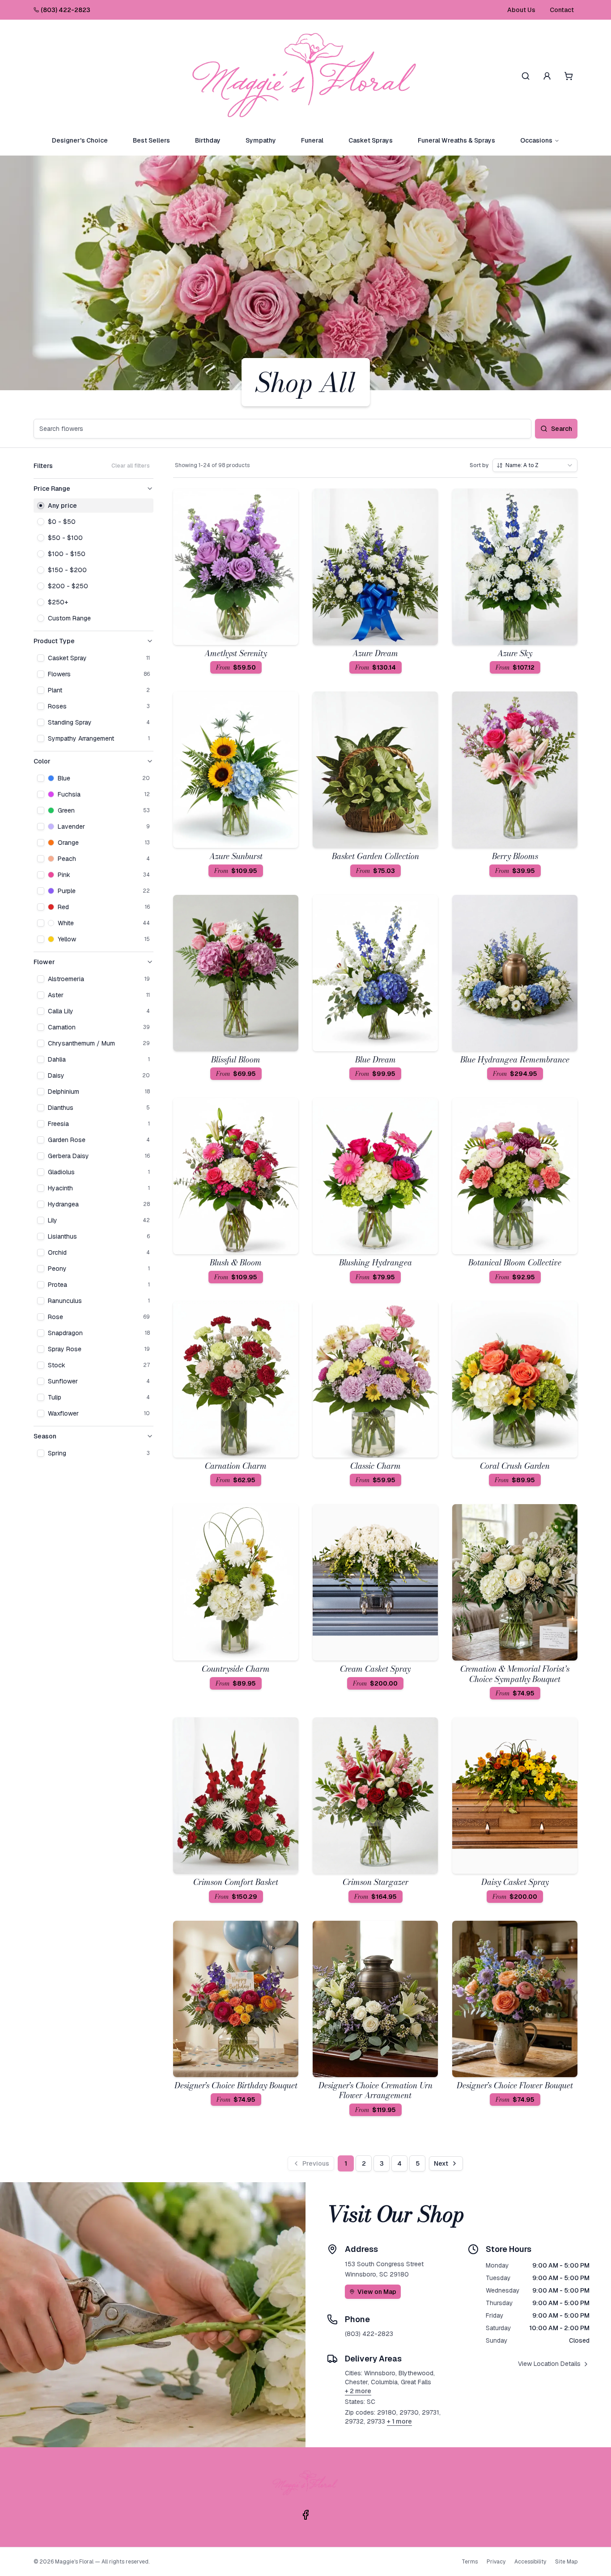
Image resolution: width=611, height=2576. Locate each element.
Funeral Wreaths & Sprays (456, 140)
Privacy (496, 2562)
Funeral (312, 140)
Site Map (566, 2562)
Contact (562, 10)
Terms (470, 2562)
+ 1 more (399, 2421)
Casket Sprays (371, 140)
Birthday (208, 140)
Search (562, 429)
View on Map (377, 2292)
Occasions (536, 140)
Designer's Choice (80, 140)
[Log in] (547, 76)
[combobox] (535, 465)
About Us (521, 10)
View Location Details (549, 2364)
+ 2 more (358, 2391)
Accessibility (530, 2562)
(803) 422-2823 (66, 10)
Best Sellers (151, 140)
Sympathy (261, 140)
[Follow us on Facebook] (305, 2515)
